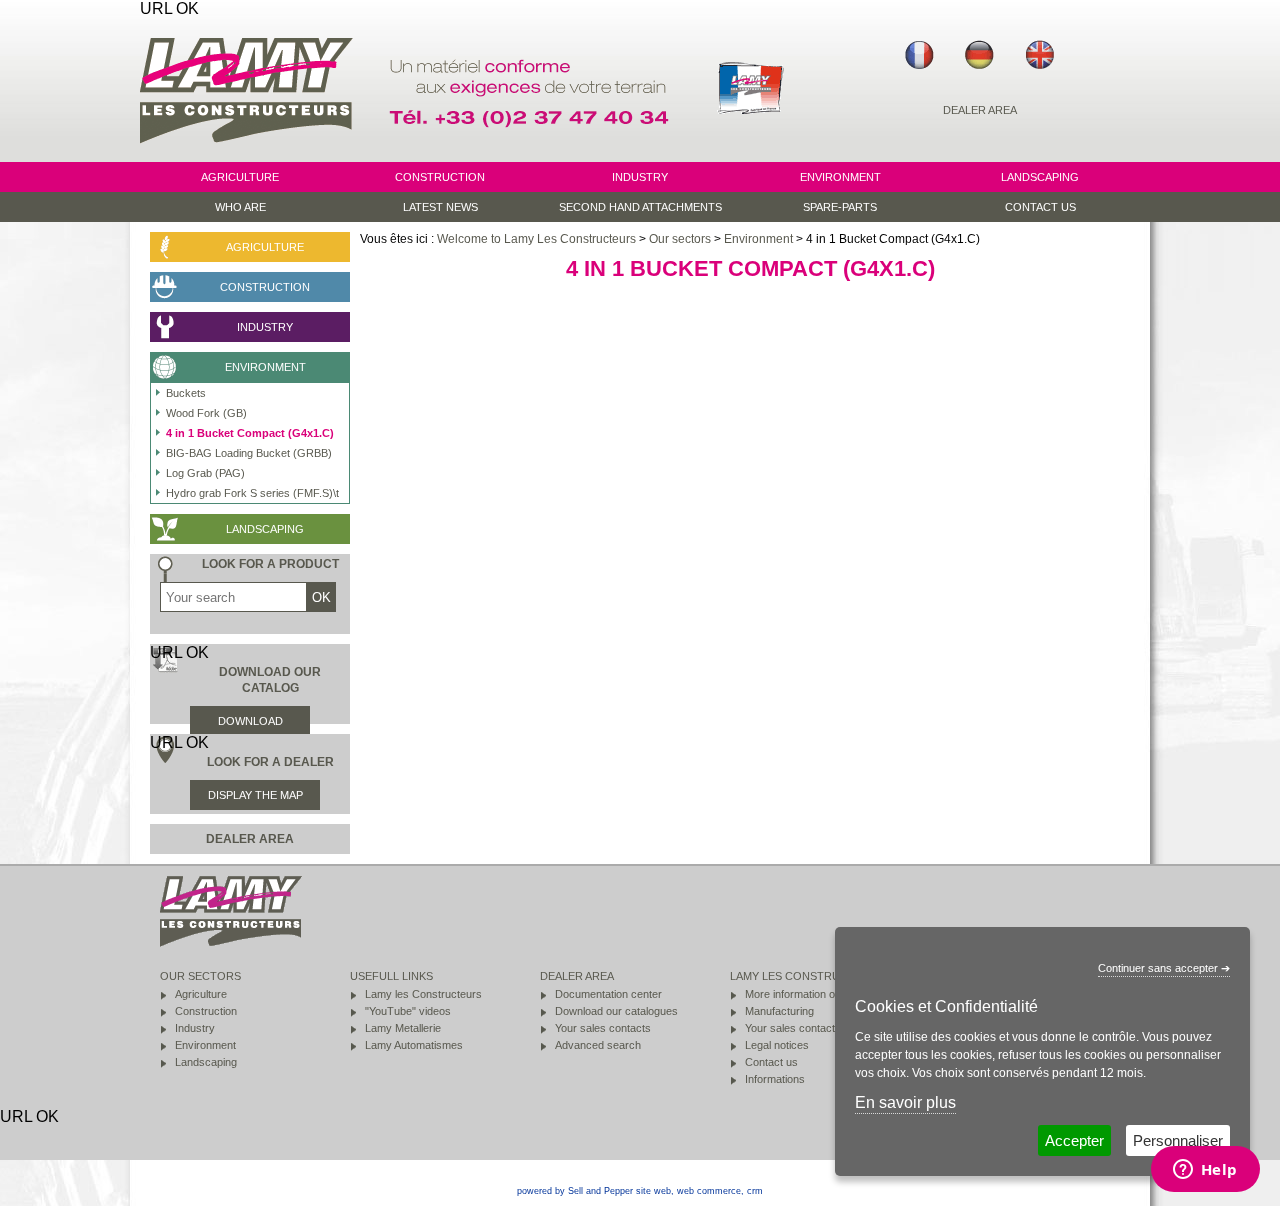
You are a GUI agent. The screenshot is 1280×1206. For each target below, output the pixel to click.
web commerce (709, 1191)
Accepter (1074, 1140)
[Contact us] (532, 152)
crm (755, 1191)
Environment (758, 239)
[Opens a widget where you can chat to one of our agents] (1205, 1171)
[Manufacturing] (750, 152)
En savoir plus (905, 1102)
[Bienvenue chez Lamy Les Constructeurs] (920, 55)
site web (653, 1191)
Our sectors (680, 239)
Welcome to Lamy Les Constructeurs (536, 239)
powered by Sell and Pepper (575, 1191)
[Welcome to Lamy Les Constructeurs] (1040, 55)
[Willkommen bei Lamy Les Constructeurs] (980, 55)
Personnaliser (1178, 1140)
